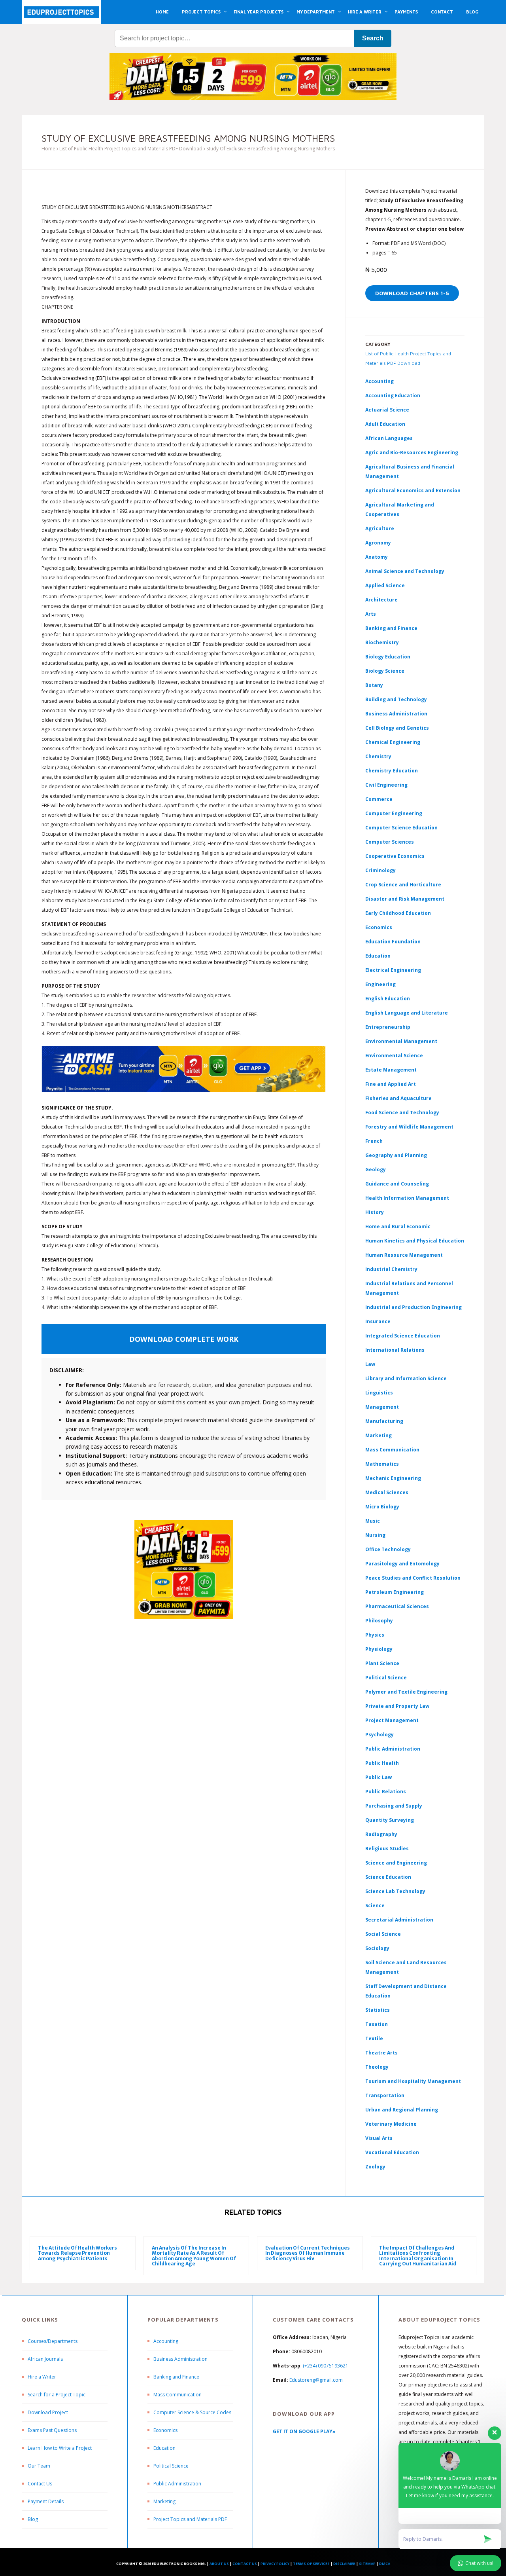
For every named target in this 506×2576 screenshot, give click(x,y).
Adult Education (385, 424)
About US (219, 2564)
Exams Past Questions (52, 2430)
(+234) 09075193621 (326, 2366)
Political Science (386, 1678)
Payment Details (46, 2501)
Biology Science (385, 671)
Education (164, 2448)
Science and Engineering (396, 1863)
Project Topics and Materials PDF (190, 2519)
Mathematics (382, 1464)
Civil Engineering (386, 785)
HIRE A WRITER (365, 12)
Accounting (379, 381)
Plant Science (382, 1663)
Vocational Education (392, 2152)
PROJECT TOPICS (201, 12)
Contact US (245, 2564)
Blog (33, 2519)
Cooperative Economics (395, 856)
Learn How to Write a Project (60, 2448)
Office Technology (388, 1549)
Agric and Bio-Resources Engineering (412, 452)
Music (373, 1521)
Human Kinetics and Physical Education (415, 1241)
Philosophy (379, 1621)
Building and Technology (396, 699)
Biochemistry (382, 642)
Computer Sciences (390, 842)
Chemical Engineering (393, 742)
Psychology (379, 1735)
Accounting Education (393, 396)
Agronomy (378, 543)
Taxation (377, 2024)
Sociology (377, 1948)
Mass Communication (392, 1450)
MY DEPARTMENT (316, 12)
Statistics (378, 2010)
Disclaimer (344, 2564)
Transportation (385, 2095)
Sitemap (367, 2564)
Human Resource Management (404, 1255)
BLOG (472, 12)
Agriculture (380, 528)
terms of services (311, 2564)
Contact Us (40, 2484)
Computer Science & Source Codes (192, 2412)
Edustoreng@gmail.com (316, 2380)
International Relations (395, 1350)
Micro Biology (382, 1507)
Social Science (383, 1934)
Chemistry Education (392, 771)
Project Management (392, 1720)
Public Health (382, 1763)
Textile (374, 2038)
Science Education (388, 1877)
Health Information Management (407, 1198)
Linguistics (379, 1393)
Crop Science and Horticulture (403, 885)
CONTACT (442, 12)
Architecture (381, 600)
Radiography (381, 1834)
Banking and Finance (391, 628)
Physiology (379, 1649)
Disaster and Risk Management (405, 899)
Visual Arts (379, 2138)
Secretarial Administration (399, 1920)
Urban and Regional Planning (402, 2110)
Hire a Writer (42, 2377)
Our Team (39, 2466)
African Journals (45, 2359)
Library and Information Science (406, 1378)
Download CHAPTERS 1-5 (412, 293)
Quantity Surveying (390, 1820)
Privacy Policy (275, 2564)
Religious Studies (387, 1849)
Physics (375, 1635)
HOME (162, 12)
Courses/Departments (53, 2341)
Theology (377, 2067)
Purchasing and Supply (394, 1806)
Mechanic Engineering (393, 1478)
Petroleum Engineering (395, 1592)
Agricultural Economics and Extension (413, 490)
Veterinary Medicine (391, 2124)
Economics (165, 2430)
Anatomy (377, 557)
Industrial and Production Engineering (413, 1307)
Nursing (375, 1535)
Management (382, 1407)
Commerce (379, 799)
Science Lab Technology (395, 1891)
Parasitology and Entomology (402, 1564)
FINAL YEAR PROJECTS (259, 12)
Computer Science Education (401, 828)
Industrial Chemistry (391, 1269)
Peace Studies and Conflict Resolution (413, 1578)
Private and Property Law (397, 1706)
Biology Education (388, 657)
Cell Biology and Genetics (397, 728)
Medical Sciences (387, 1492)
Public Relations (386, 1792)
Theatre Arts (381, 2053)
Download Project (48, 2412)
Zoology (375, 2167)
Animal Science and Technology (405, 571)
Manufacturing (384, 1421)
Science (375, 1905)
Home (48, 149)
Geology (376, 1169)
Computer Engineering (394, 813)
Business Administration (396, 714)
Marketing (379, 1435)
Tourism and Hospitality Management (413, 2081)
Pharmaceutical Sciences (397, 1606)
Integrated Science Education (403, 1336)
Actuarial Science (387, 410)
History (375, 1212)
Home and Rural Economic (398, 1226)
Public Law (379, 1777)
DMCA (385, 2564)
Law (370, 1364)
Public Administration (393, 1749)
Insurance (378, 1321)
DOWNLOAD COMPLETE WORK (184, 1339)
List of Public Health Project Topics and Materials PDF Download (131, 149)
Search (373, 38)
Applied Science (385, 585)
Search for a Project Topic (57, 2395)
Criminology (380, 870)
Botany (374, 685)
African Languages (389, 438)
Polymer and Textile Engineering (406, 1692)
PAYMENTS (406, 12)
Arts (371, 614)
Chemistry (378, 756)
